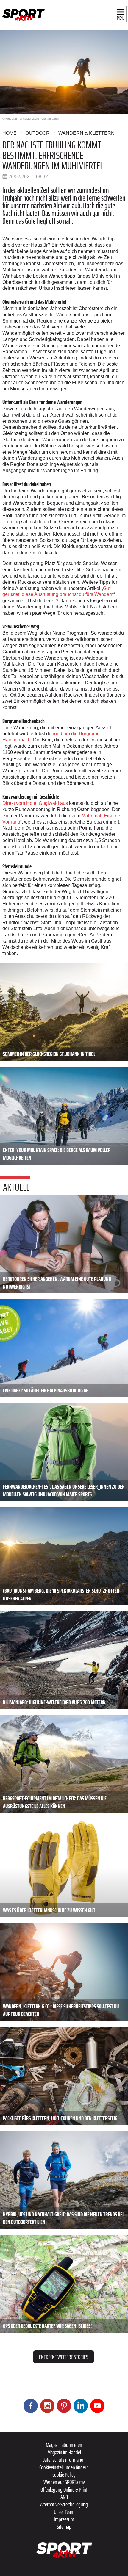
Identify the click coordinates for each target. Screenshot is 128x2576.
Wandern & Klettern (86, 133)
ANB (64, 2497)
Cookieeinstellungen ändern (64, 2467)
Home (10, 133)
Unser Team (64, 2512)
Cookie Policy (64, 2475)
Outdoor (38, 133)
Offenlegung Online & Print (64, 2489)
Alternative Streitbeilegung (64, 2504)
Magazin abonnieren (64, 2445)
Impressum (64, 2519)
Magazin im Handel (64, 2452)
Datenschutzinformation (64, 2460)
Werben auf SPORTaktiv (64, 2482)
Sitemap (64, 2527)
